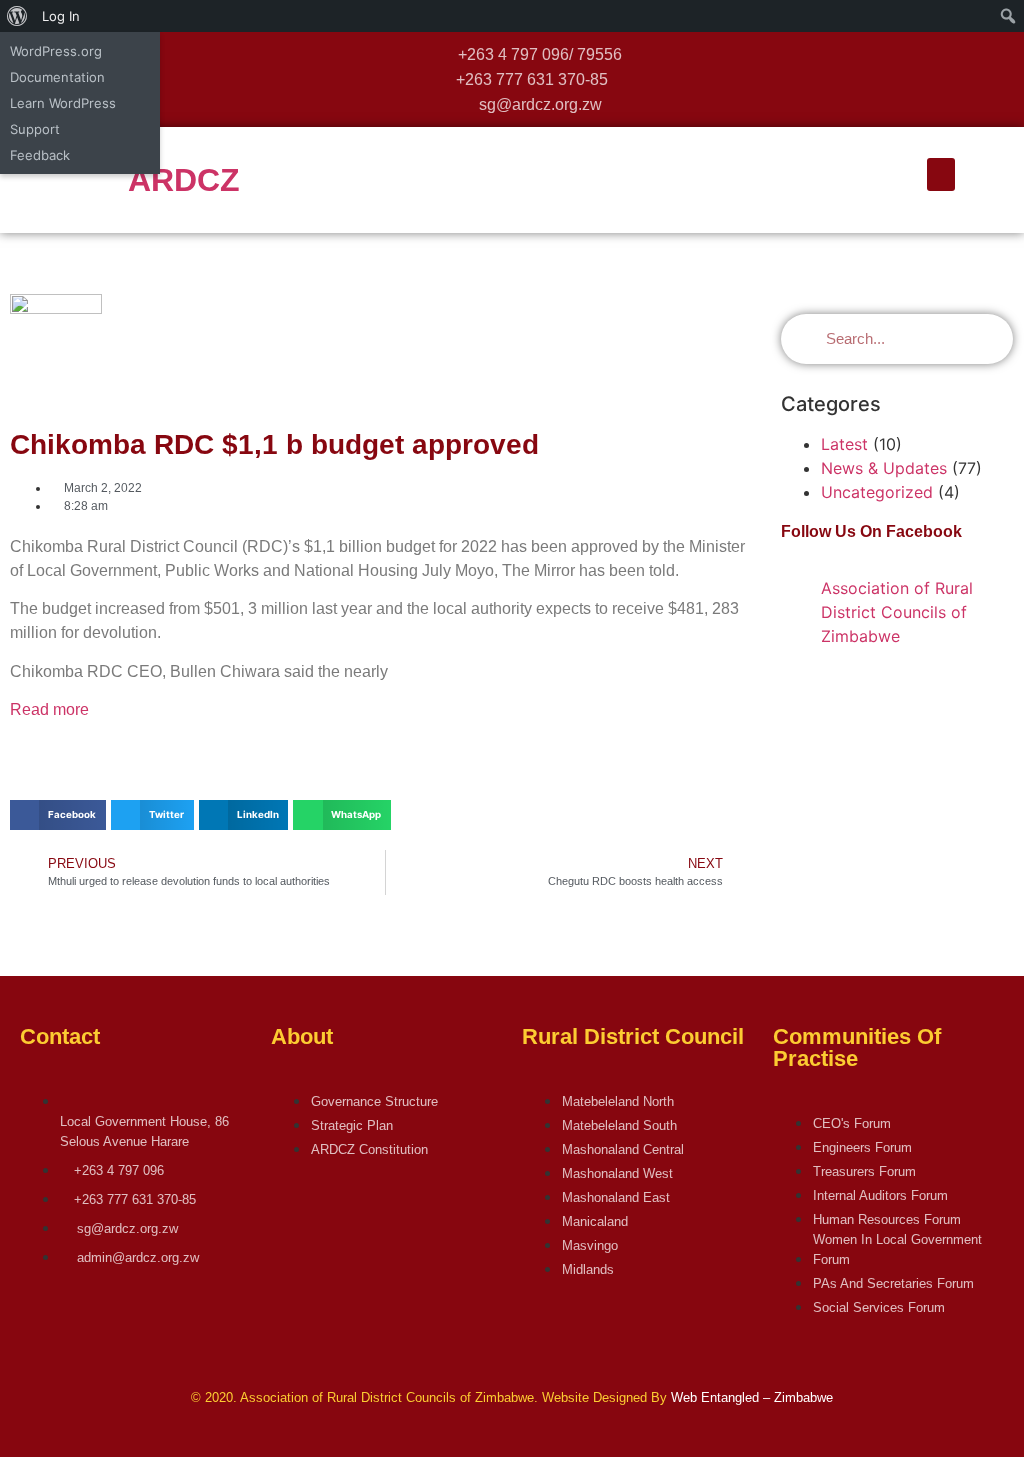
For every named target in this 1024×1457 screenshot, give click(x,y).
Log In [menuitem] (61, 16)
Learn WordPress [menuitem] (63, 103)
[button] (941, 174)
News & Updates (884, 468)
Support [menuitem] (35, 129)
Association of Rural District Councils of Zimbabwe (897, 612)
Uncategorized (877, 492)
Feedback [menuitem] (40, 155)
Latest (844, 444)
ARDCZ (184, 180)
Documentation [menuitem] (57, 77)
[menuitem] (17, 16)
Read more (49, 709)
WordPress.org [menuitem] (56, 51)
